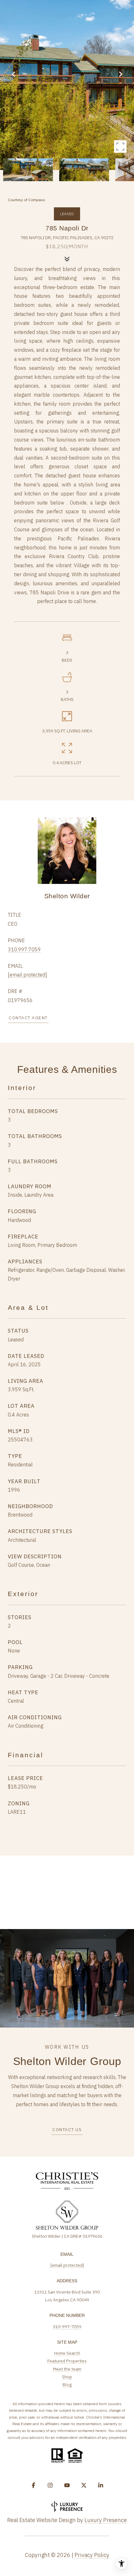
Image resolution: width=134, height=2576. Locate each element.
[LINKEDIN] (101, 2485)
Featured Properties (67, 2361)
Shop (67, 2377)
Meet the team (67, 2369)
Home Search (67, 2353)
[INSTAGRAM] (50, 2485)
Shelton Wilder (67, 896)
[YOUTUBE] (67, 2485)
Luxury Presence (106, 2520)
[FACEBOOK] (33, 2485)
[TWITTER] (84, 2485)
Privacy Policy (92, 2555)
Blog (67, 2385)
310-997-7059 (67, 2327)
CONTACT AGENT (28, 1018)
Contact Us (67, 2130)
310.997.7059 (24, 949)
